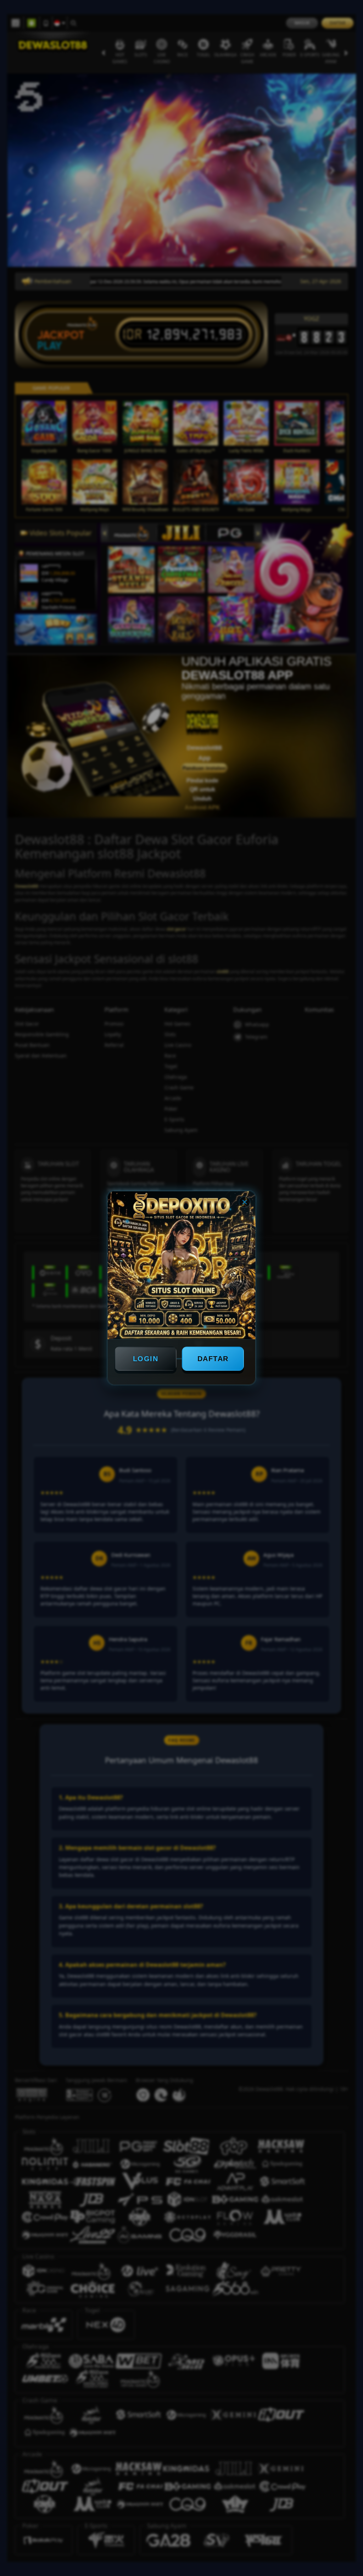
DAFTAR (213, 1359)
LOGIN (146, 1359)
